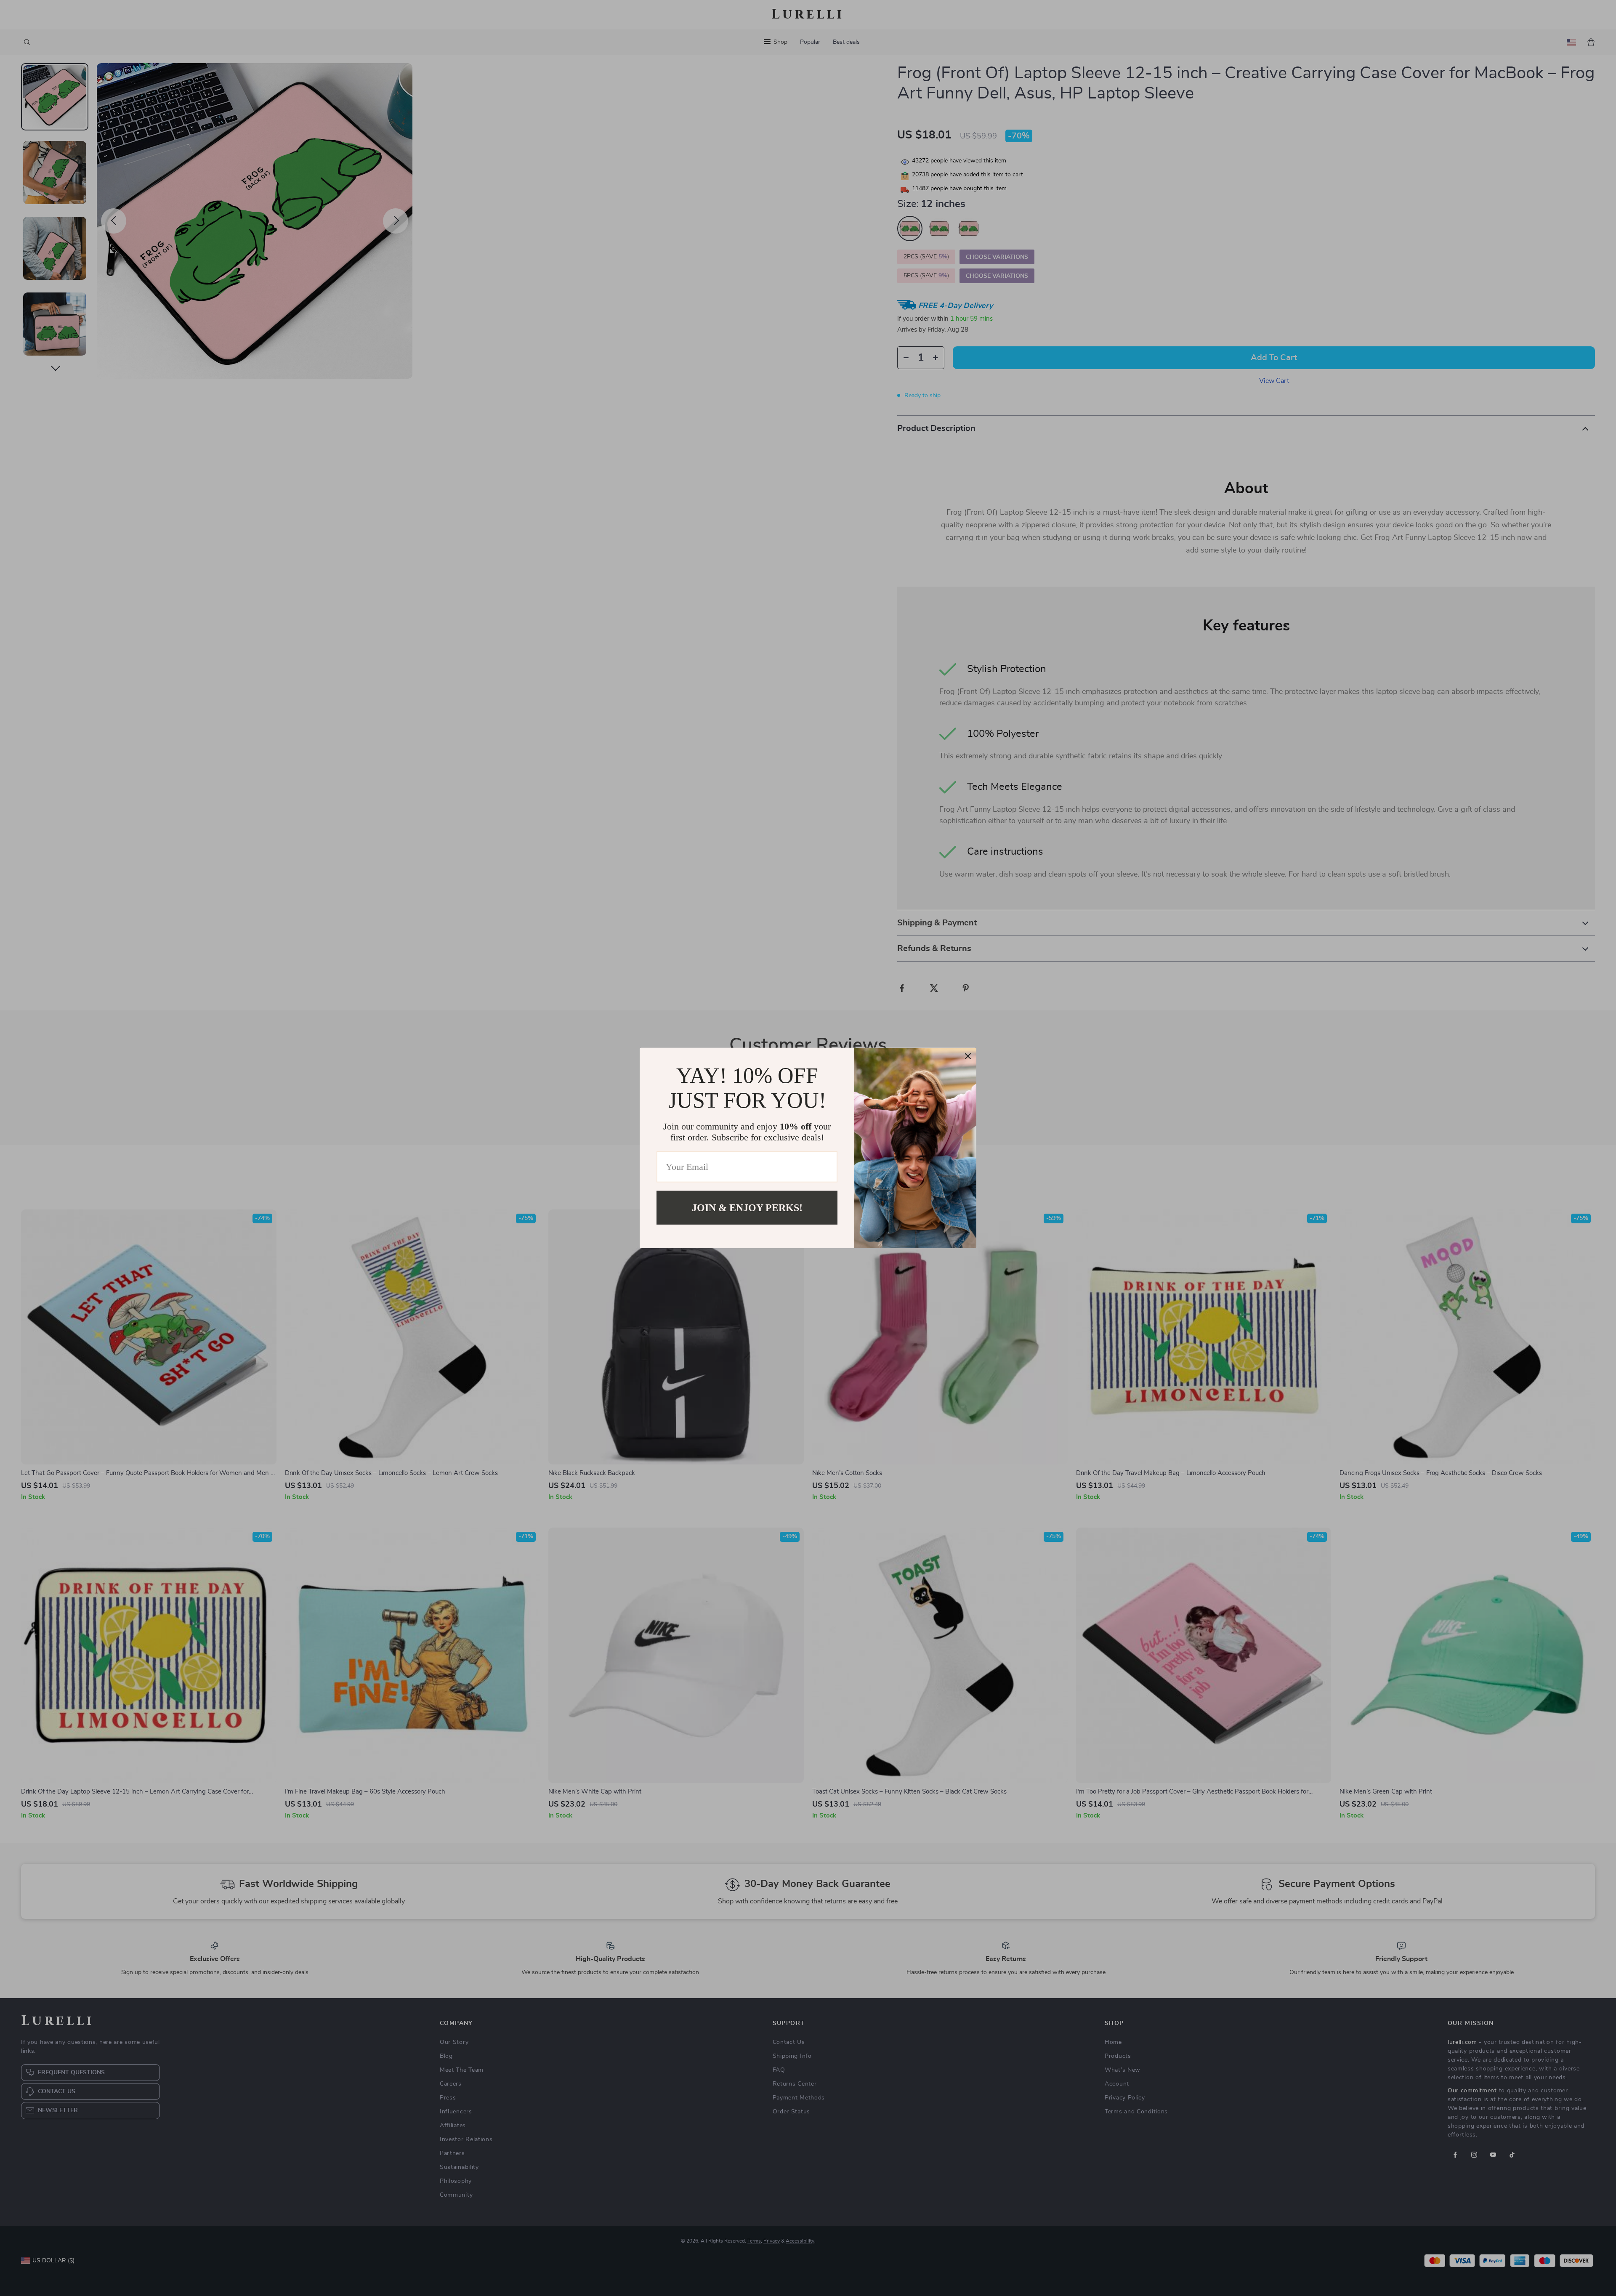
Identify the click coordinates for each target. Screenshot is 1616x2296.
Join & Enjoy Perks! (747, 1208)
